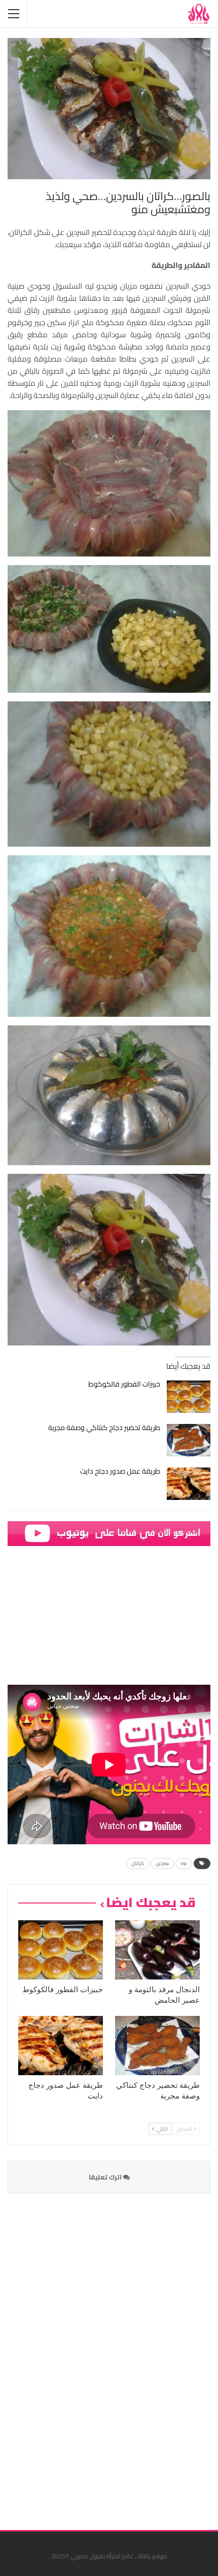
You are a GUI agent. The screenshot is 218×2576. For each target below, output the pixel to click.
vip (184, 1863)
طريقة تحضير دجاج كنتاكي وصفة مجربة (104, 1428)
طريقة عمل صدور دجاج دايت (120, 1471)
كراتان (138, 1863)
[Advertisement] (134, 2355)
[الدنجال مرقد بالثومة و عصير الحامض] (157, 1950)
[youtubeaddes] (109, 1533)
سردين (162, 1863)
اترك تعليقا (106, 2177)
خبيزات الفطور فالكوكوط (124, 1384)
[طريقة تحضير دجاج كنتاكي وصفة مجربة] (189, 1440)
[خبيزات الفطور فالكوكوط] (189, 1397)
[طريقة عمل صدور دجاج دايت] (189, 1484)
